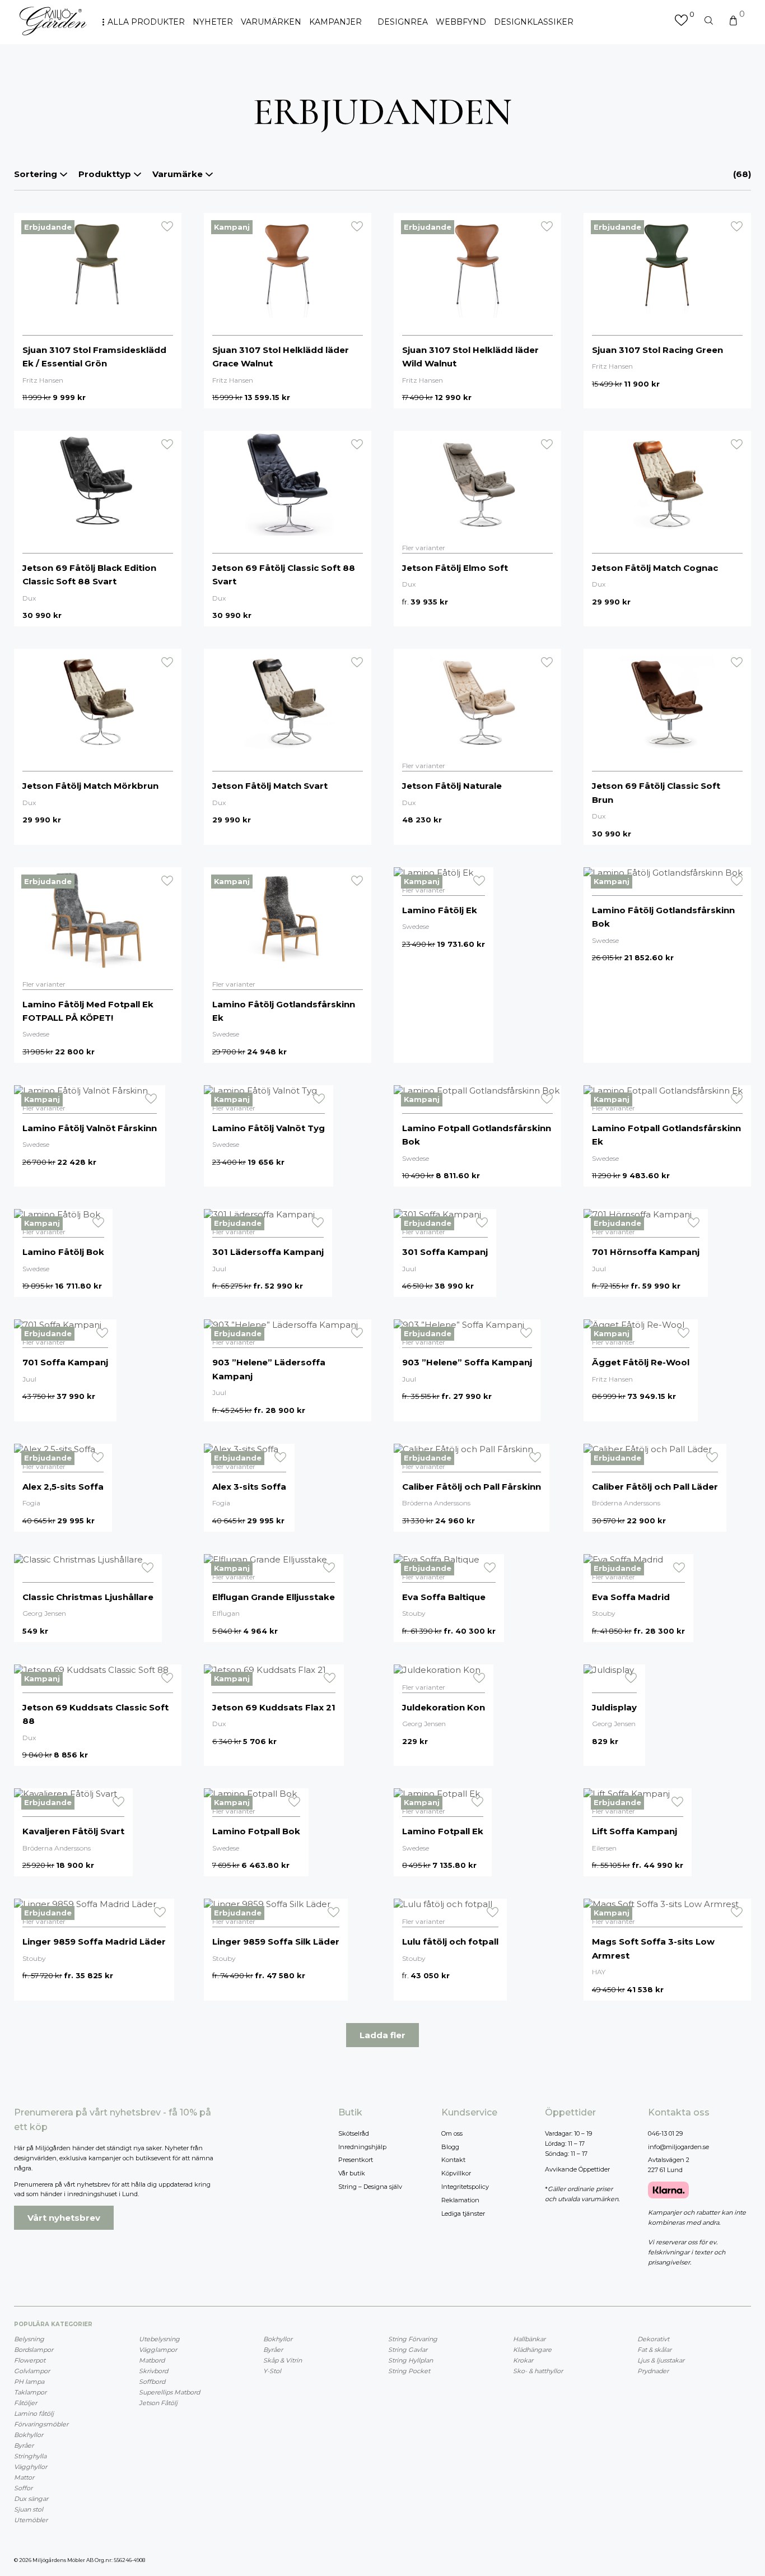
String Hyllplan (411, 2360)
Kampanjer (335, 22)
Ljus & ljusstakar (661, 2360)
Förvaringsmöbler (41, 2424)
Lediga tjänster (463, 2214)
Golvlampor (32, 2371)
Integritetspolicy (465, 2187)
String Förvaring (413, 2339)
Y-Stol (272, 2371)
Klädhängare (532, 2350)
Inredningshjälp (362, 2147)
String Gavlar (408, 2350)
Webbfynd (461, 22)
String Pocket (409, 2371)
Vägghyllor (31, 2467)
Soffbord (152, 2382)
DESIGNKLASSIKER (534, 22)
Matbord (152, 2360)
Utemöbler (31, 2520)
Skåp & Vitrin (283, 2360)
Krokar (523, 2360)
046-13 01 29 (665, 2133)
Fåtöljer (25, 2403)
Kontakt (453, 2160)
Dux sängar (31, 2499)
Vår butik (352, 2173)
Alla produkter (146, 22)
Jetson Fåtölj (158, 2403)
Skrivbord (153, 2371)
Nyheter (213, 22)
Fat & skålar (654, 2350)
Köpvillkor (456, 2173)
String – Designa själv (370, 2187)
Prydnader (653, 2371)
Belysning (29, 2339)
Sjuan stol (29, 2509)
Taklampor (30, 2392)
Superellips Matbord (169, 2392)
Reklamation (460, 2200)
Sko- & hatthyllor (538, 2371)
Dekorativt (653, 2339)
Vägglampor (158, 2350)
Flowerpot (30, 2360)
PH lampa (29, 2382)
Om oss (452, 2133)
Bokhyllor (29, 2435)
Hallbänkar (529, 2339)
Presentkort (356, 2160)
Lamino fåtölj (34, 2414)
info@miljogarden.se (678, 2147)
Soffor (23, 2488)
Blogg (450, 2147)
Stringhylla (30, 2456)
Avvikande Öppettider (577, 2169)
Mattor (24, 2477)
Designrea (403, 22)
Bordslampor (34, 2350)
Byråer (24, 2445)
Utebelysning (159, 2339)
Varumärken (271, 22)
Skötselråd (354, 2133)
